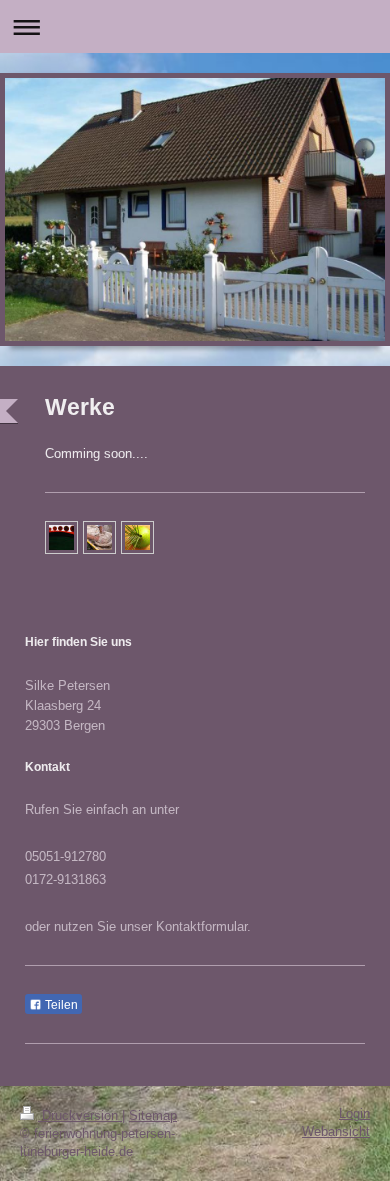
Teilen (60, 1005)
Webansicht (336, 1132)
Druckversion (80, 1116)
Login (354, 1114)
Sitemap (153, 1116)
